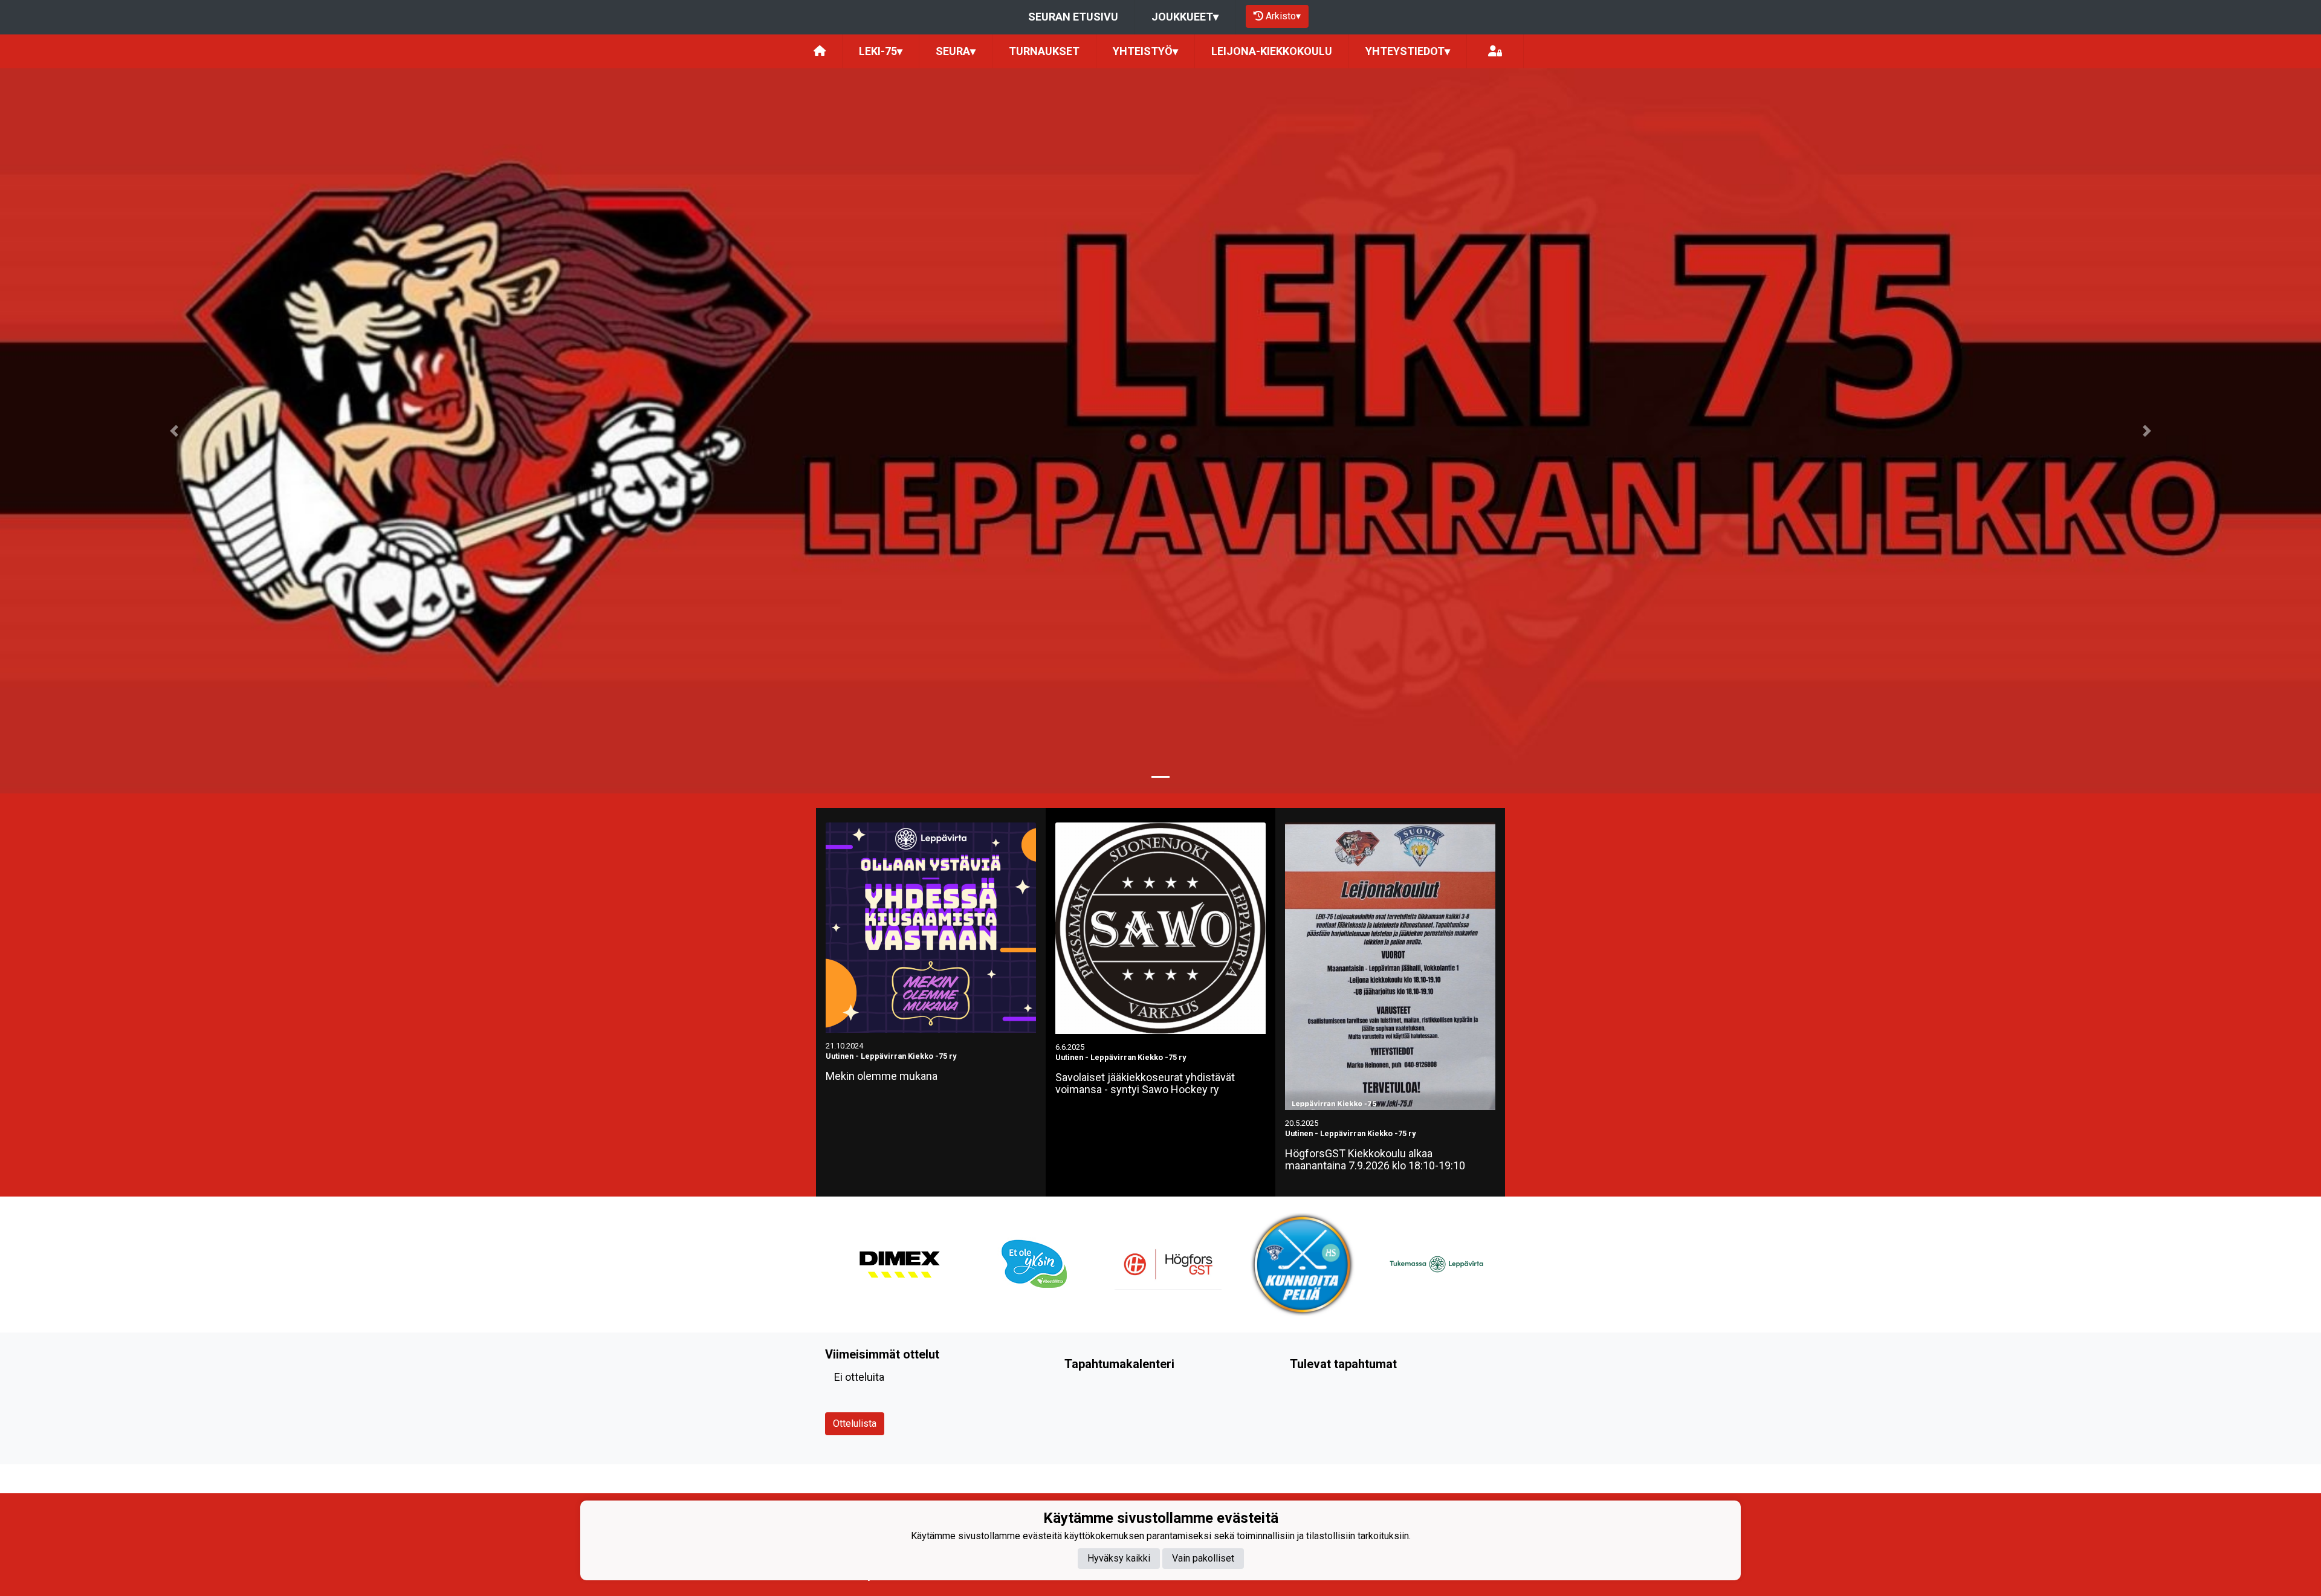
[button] (174, 431)
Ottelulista (855, 1423)
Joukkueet (1185, 17)
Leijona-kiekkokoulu (1272, 51)
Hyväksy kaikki (1119, 1558)
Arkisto (1283, 16)
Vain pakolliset (1203, 1558)
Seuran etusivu (1073, 17)
